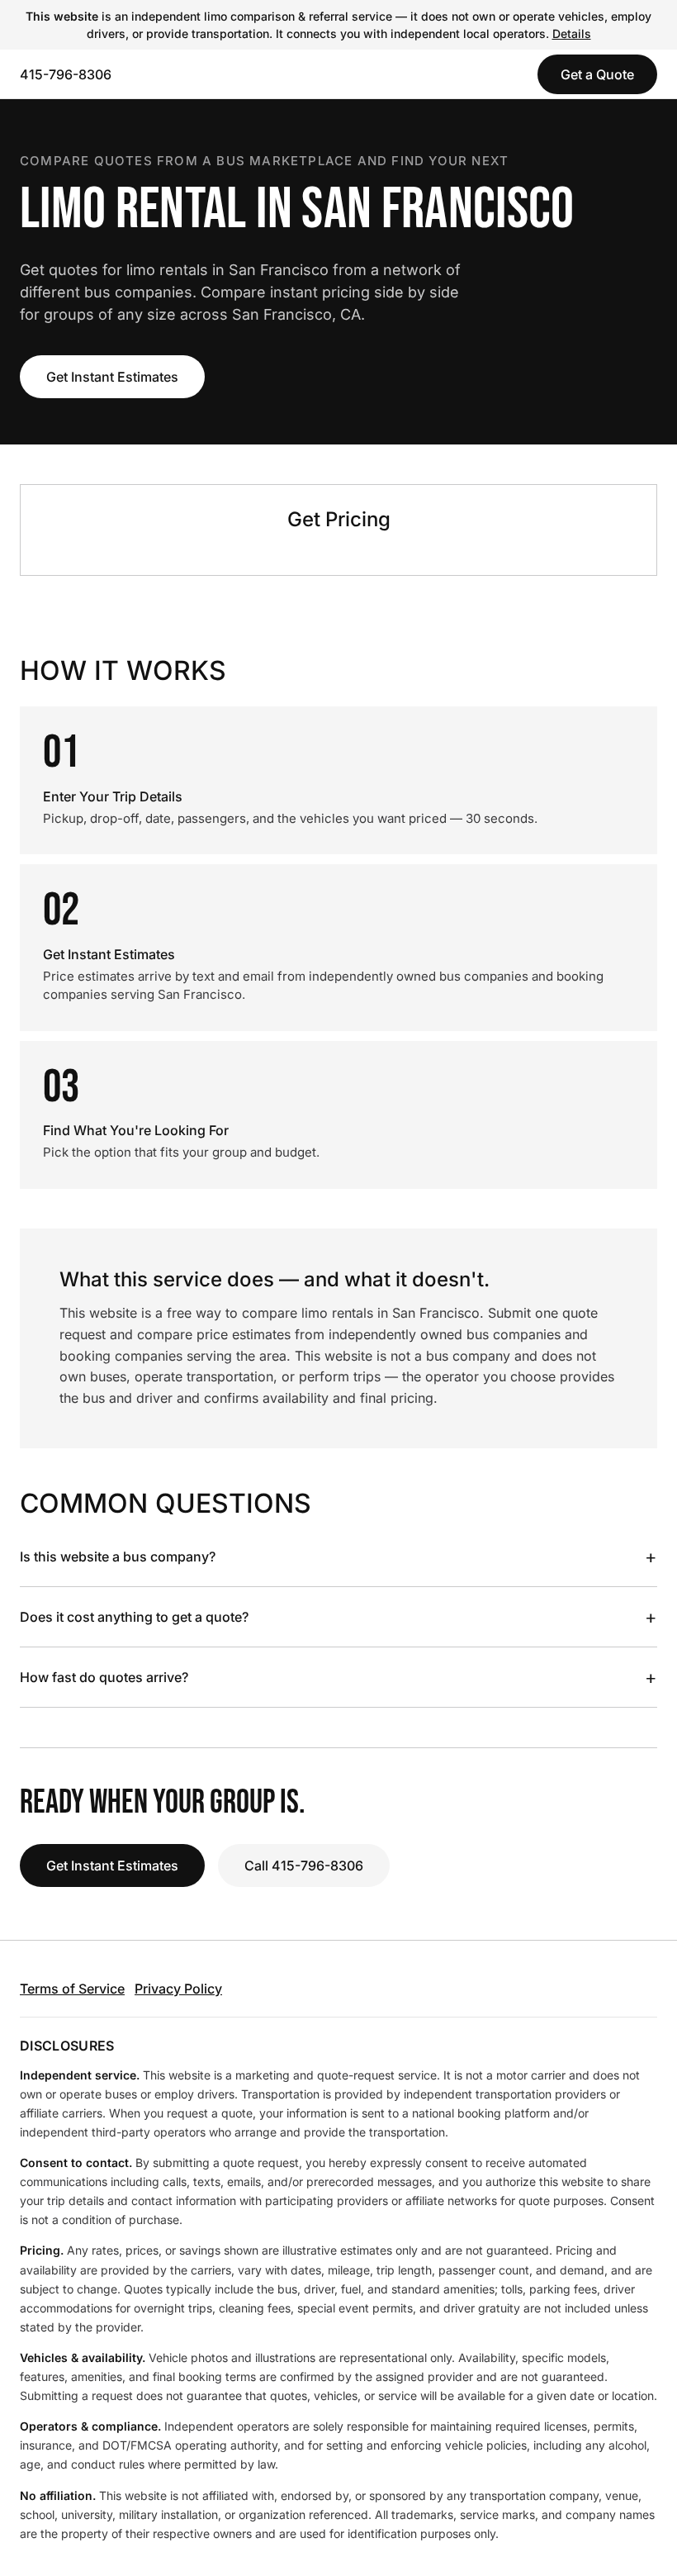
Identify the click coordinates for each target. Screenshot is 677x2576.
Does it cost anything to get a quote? (338, 1617)
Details (572, 33)
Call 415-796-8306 (304, 1865)
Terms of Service (72, 1989)
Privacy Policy (178, 1989)
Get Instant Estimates (112, 377)
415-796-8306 (66, 74)
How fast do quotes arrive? (338, 1677)
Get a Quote (597, 74)
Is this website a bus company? (338, 1557)
